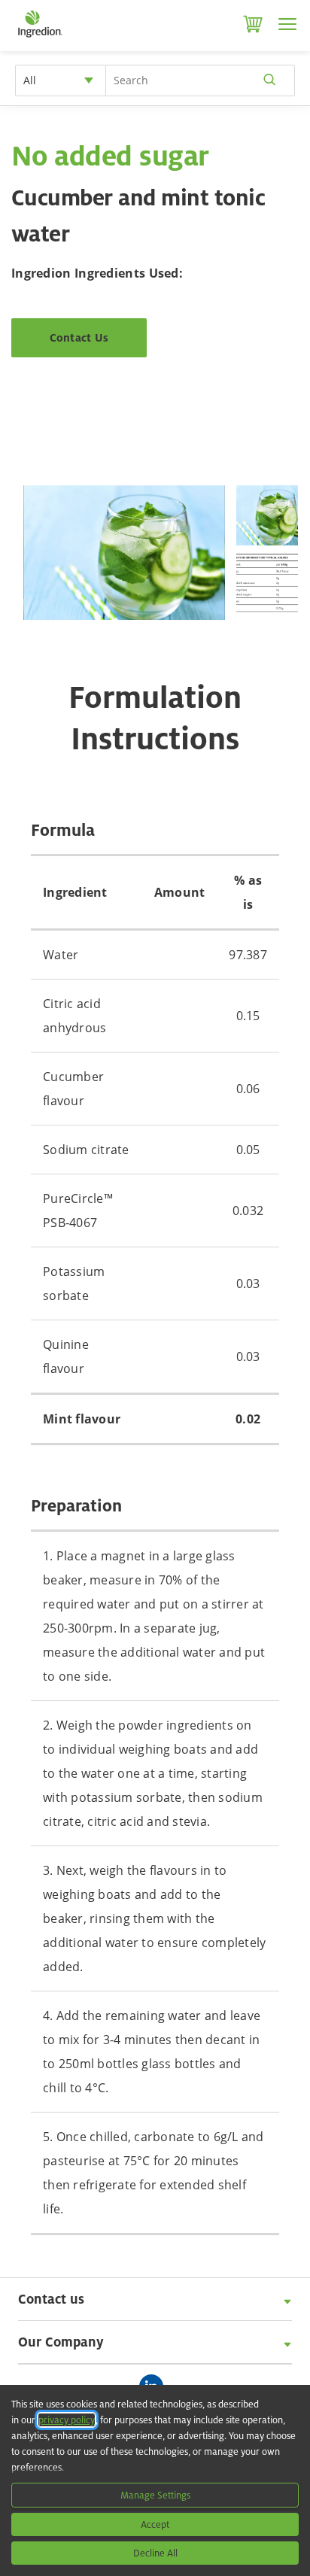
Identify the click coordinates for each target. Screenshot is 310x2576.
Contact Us (79, 337)
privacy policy (67, 2420)
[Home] (40, 38)
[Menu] (287, 24)
